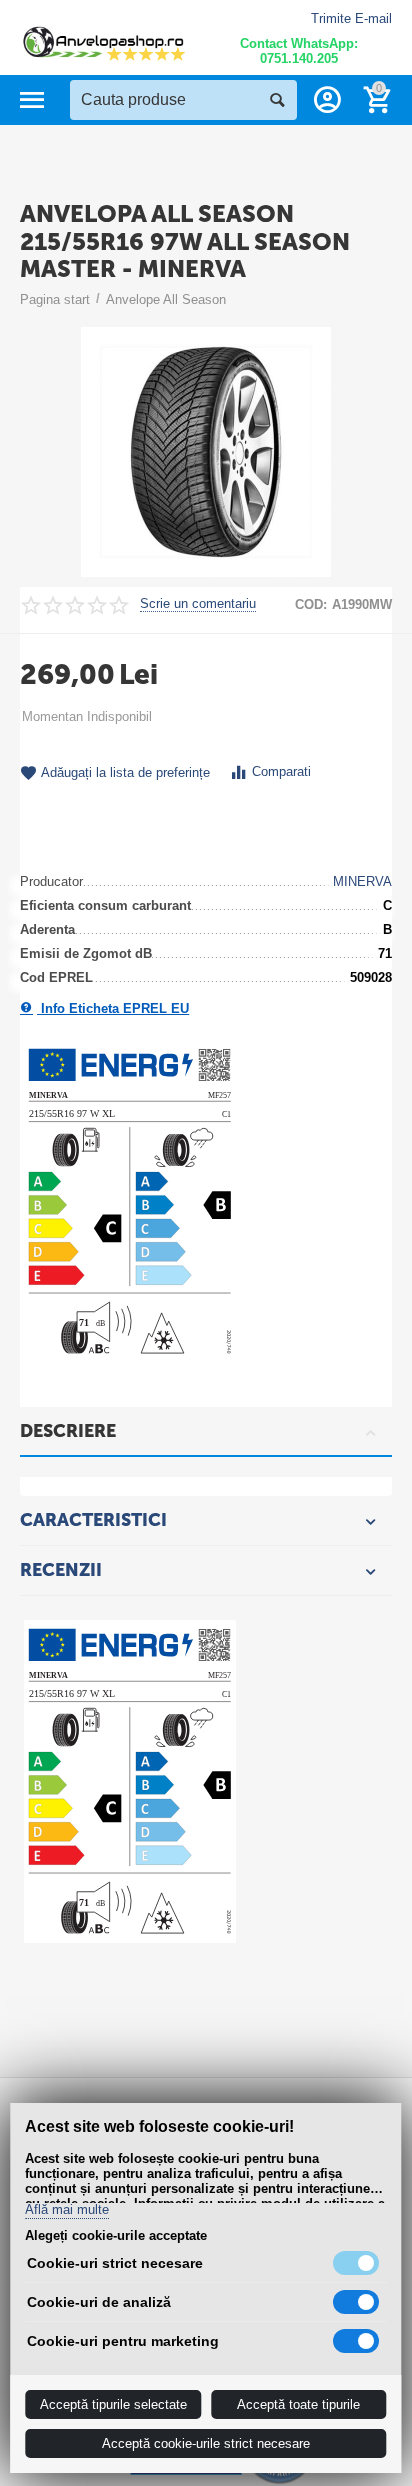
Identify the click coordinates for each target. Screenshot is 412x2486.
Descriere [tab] (68, 1431)
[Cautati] (277, 100)
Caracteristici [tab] (93, 1520)
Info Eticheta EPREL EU (113, 1008)
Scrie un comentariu (198, 604)
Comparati (281, 771)
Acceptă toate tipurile (298, 2404)
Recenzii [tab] (61, 1570)
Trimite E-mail (351, 18)
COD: (311, 604)
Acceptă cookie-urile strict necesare (206, 2443)
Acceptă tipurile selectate (113, 2404)
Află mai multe (67, 2210)
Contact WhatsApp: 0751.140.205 (299, 51)
